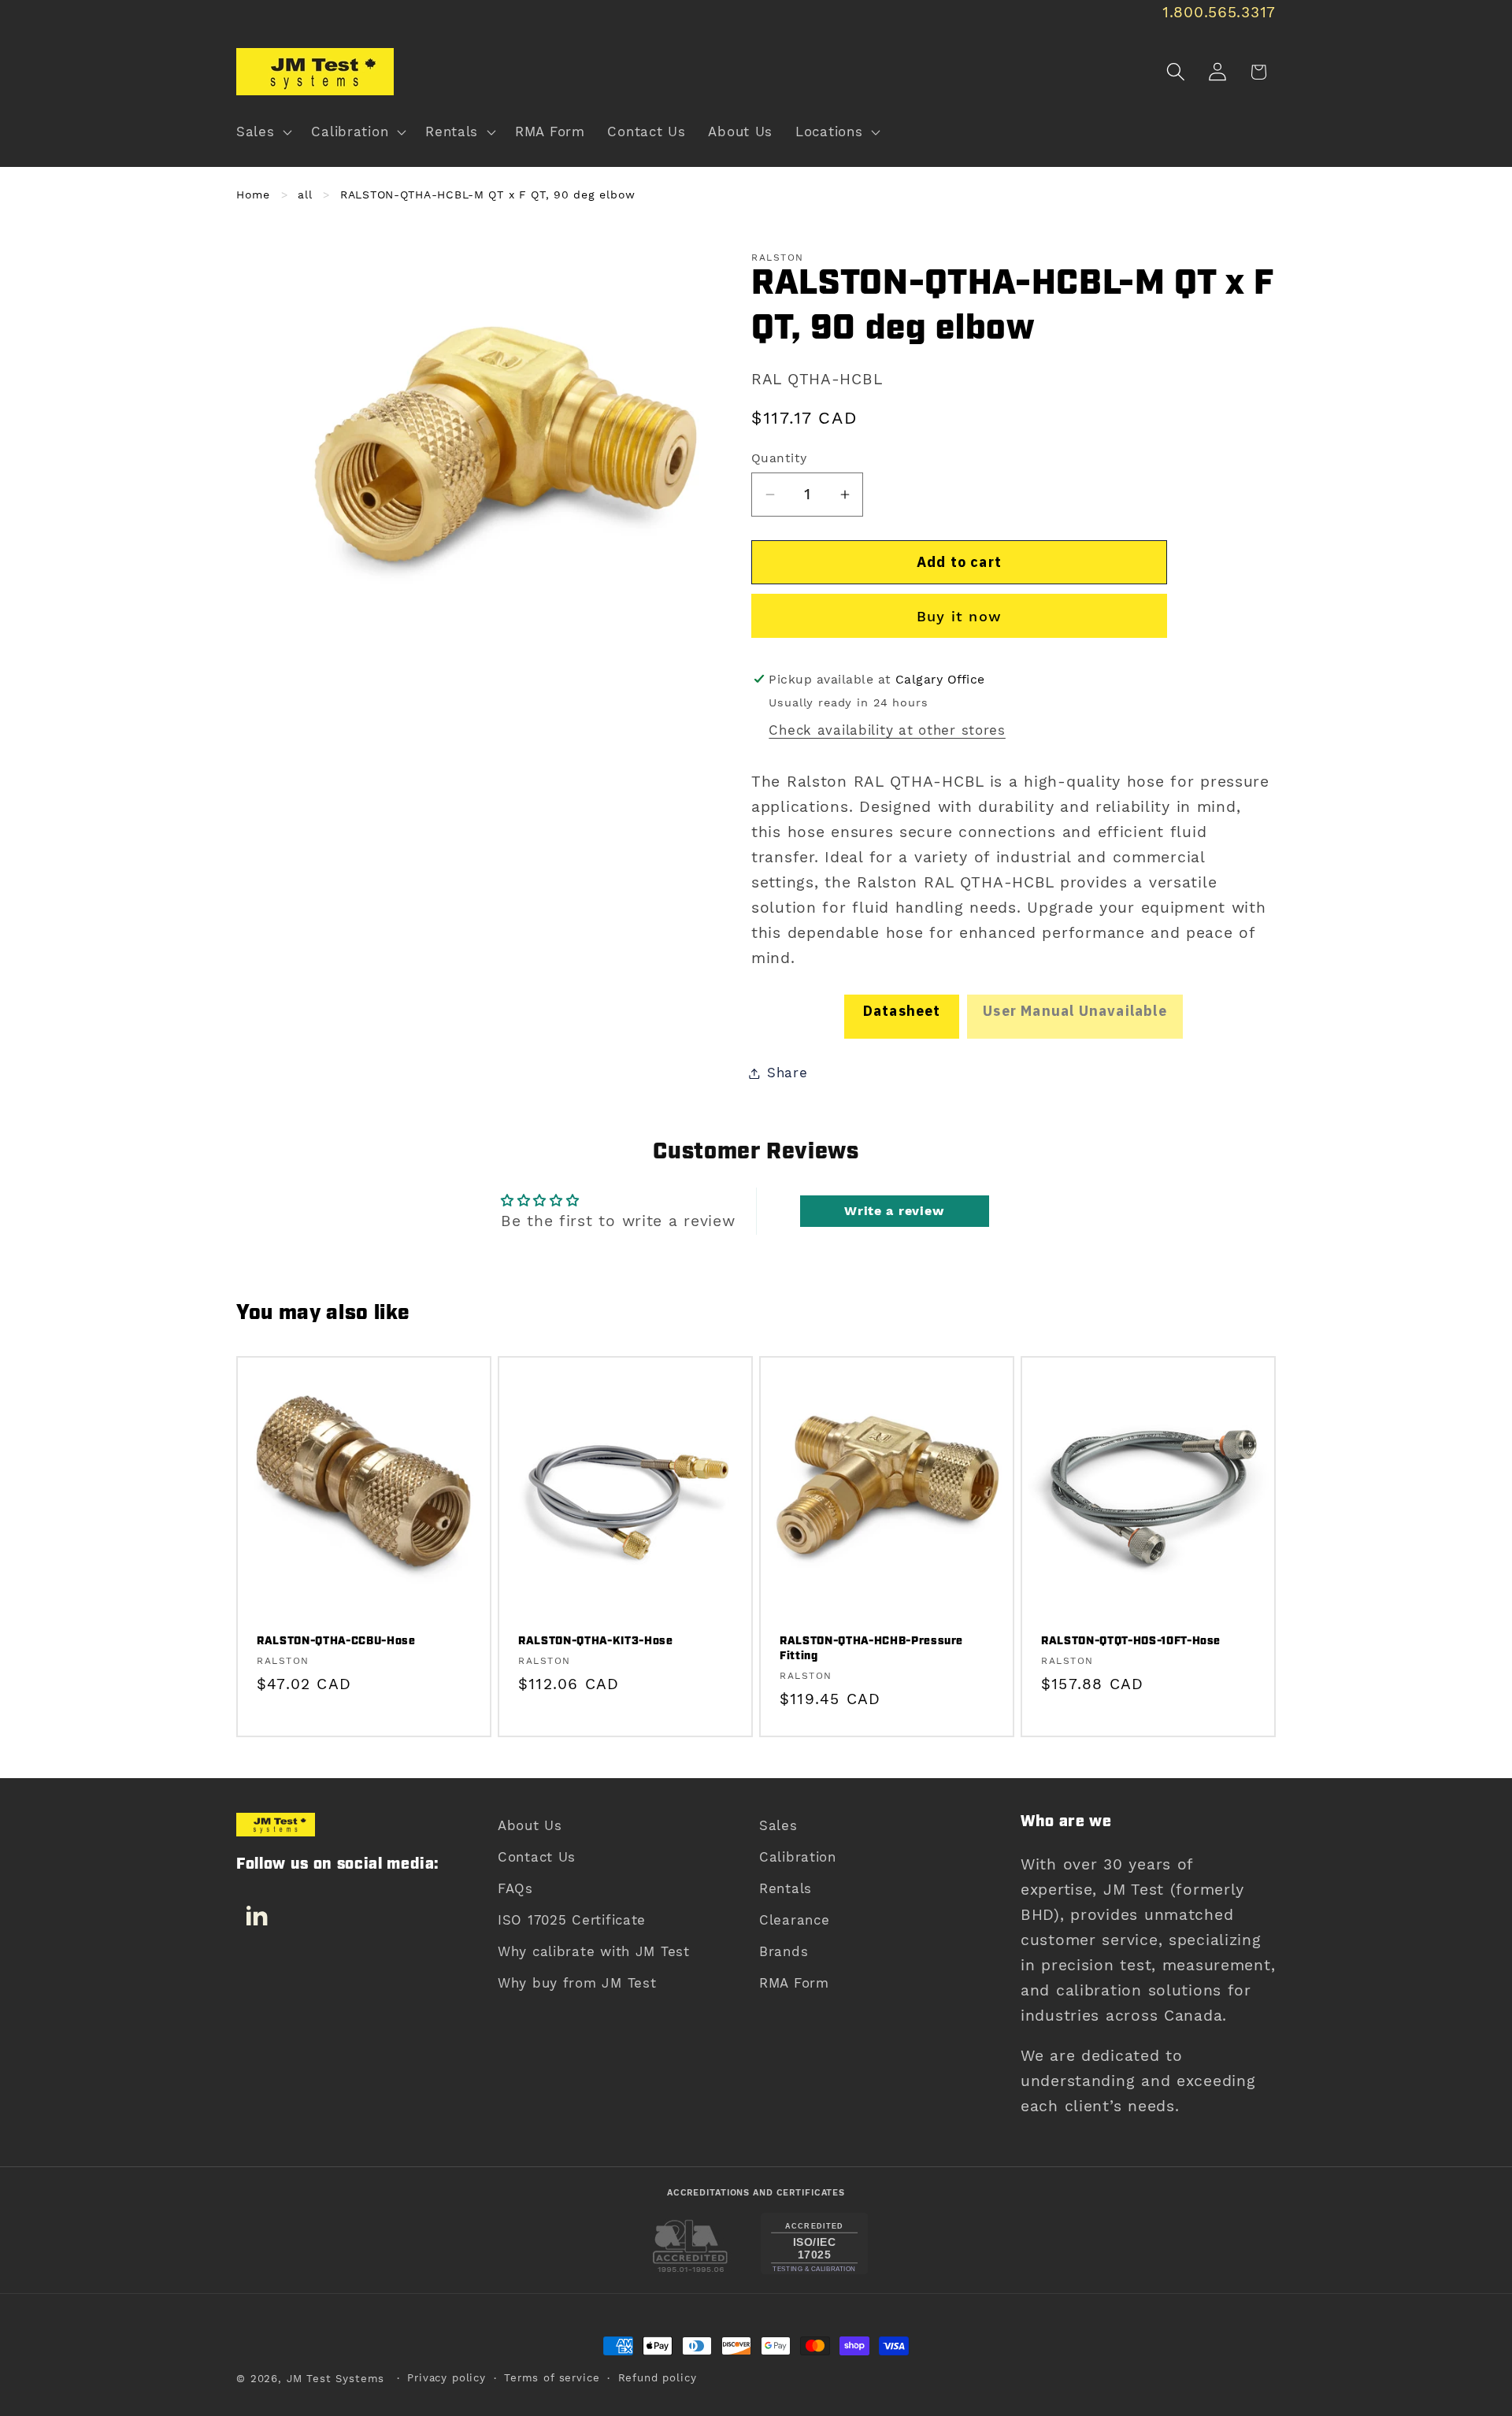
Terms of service (552, 2378)
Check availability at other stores (887, 730)
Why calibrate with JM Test (594, 1951)
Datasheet (902, 1011)
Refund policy (658, 2378)
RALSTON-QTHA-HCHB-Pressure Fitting (871, 1650)
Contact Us (537, 1857)
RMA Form (794, 1983)
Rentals (786, 1888)
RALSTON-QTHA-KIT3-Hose (596, 1642)
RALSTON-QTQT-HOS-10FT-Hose (1131, 1642)
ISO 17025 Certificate (572, 1920)
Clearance (794, 1920)
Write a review (894, 1211)
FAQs (515, 1888)
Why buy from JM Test (577, 1983)
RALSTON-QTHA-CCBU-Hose (336, 1642)
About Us (530, 1825)
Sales (778, 1825)
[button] (263, 132)
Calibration (798, 1857)
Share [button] (787, 1073)
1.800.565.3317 (1219, 12)
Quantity (779, 458)
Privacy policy (447, 2378)
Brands (784, 1951)
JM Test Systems (336, 2379)
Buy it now (959, 616)
